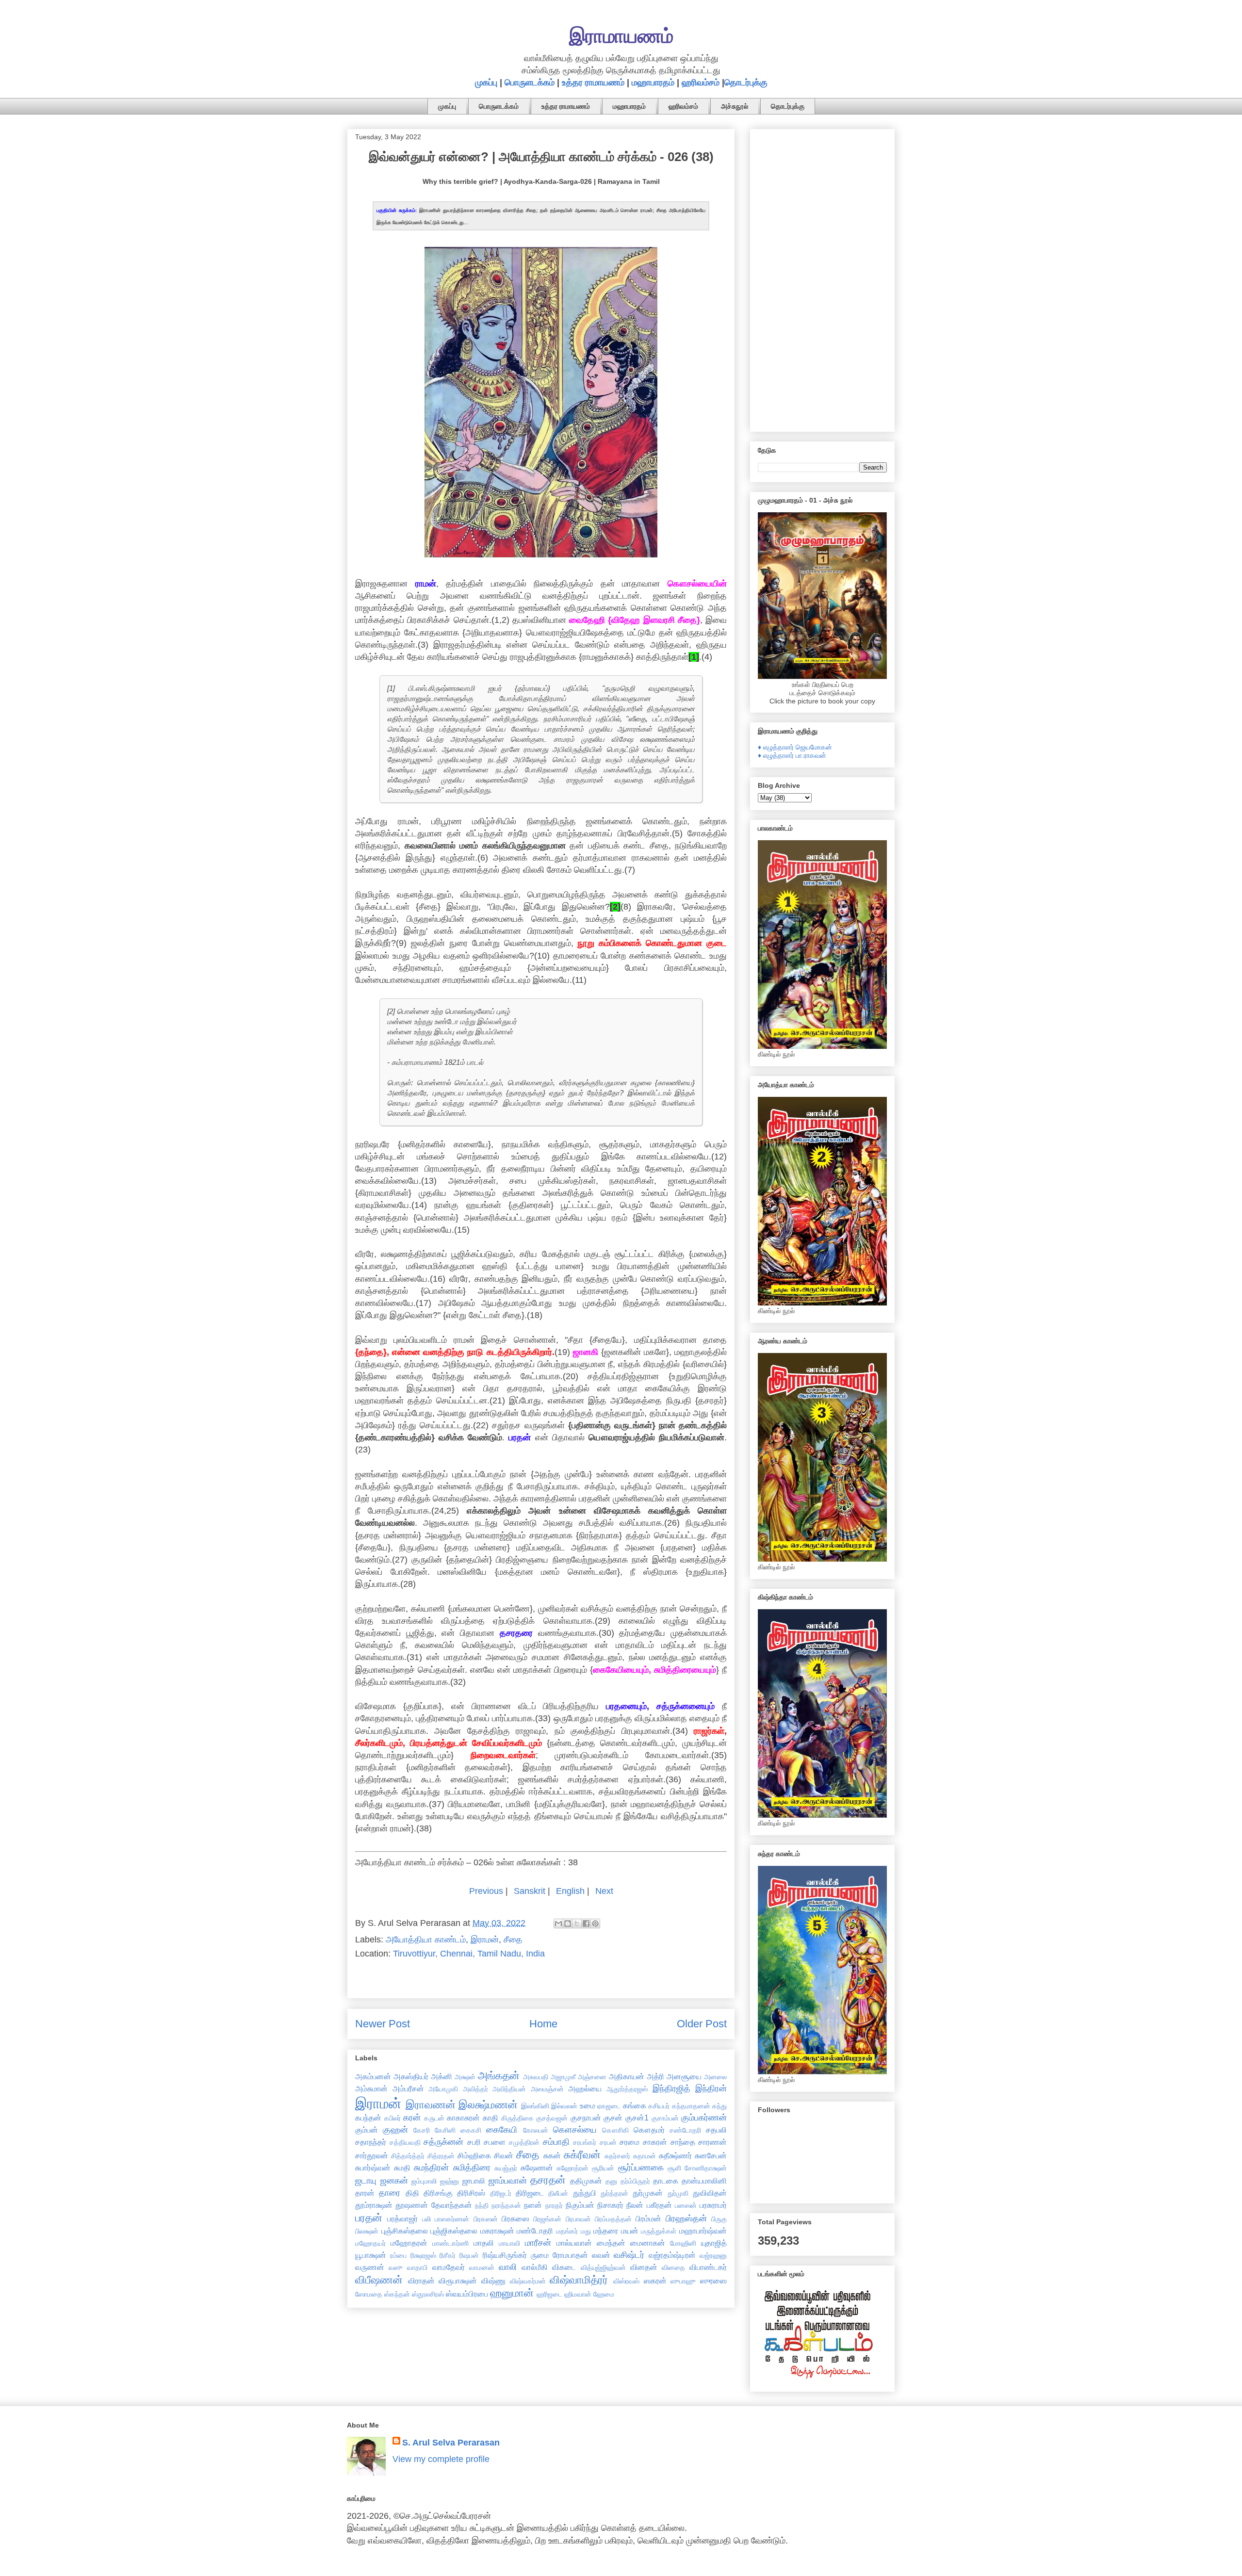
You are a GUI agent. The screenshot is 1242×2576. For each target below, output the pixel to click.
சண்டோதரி (685, 2130)
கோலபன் (536, 2130)
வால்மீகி (535, 2267)
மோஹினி (683, 2243)
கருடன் (434, 2118)
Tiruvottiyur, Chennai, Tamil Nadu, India (469, 1954)
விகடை (564, 2267)
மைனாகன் (648, 2243)
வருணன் (370, 2267)
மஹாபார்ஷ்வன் (703, 2231)
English (570, 1891)
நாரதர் (554, 2205)
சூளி (674, 2168)
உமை (588, 2105)
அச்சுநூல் (735, 106)
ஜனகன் (394, 2181)
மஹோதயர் (370, 2243)
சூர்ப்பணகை (641, 2168)
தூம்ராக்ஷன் (374, 2205)
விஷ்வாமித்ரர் (579, 2280)
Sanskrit (530, 1891)
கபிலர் (392, 2118)
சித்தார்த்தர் (408, 2156)
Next (604, 1891)
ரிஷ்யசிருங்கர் (505, 2255)
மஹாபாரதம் (653, 82)
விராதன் (421, 2281)
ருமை (540, 2255)
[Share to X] (577, 1924)
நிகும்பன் (580, 2205)
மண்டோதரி (535, 2231)
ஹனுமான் (512, 2293)
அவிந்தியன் (509, 2089)
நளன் (533, 2205)
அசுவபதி (536, 2077)
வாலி (508, 2267)
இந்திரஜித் (671, 2088)
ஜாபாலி (474, 2181)
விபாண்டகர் (708, 2267)
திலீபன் (558, 2193)
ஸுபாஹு (683, 2281)
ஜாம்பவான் (508, 2181)
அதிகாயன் (627, 2076)
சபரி (474, 2142)
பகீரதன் (659, 2205)
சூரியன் (603, 2168)
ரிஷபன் (469, 2255)
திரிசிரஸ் (471, 2193)
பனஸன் (686, 2205)
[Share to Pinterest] (595, 1924)
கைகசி (471, 2130)
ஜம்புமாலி (424, 2181)
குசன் (613, 2118)
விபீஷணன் (379, 2280)
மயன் (630, 2231)
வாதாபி (417, 2267)
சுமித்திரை (472, 2168)
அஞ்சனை (592, 2077)
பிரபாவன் (578, 2219)
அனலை (715, 2077)
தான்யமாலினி (704, 2181)
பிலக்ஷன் (367, 2231)
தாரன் (365, 2193)
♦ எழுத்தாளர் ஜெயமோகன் (795, 747)
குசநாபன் (586, 2118)
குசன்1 (637, 2118)
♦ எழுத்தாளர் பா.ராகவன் (792, 755)
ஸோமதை (369, 2294)
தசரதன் (548, 2180)
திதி (412, 2193)
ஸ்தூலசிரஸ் (428, 2294)
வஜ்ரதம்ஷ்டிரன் (672, 2255)
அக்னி (441, 2076)
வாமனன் (482, 2267)
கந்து (719, 2106)
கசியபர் (659, 2106)
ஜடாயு (366, 2181)
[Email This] (558, 1924)
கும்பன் (367, 2130)
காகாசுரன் (463, 2118)
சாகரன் (655, 2142)
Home (543, 2024)
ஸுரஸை (713, 2281)
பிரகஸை (515, 2218)
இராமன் (485, 1940)
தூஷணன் (412, 2205)
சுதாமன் (645, 2156)
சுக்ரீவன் (582, 2155)
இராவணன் (431, 2105)
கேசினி (445, 2130)
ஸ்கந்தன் (397, 2294)
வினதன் (644, 2267)
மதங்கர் (567, 2231)
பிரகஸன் (486, 2219)
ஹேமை (604, 2294)
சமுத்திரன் (524, 2142)
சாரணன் (712, 2142)
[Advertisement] (822, 278)
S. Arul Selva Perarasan (451, 2443)
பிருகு (719, 2219)
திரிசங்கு (438, 2193)
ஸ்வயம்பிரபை (467, 2294)
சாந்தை (683, 2142)
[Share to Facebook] (586, 1924)
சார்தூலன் (372, 2155)
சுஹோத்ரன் (572, 2168)
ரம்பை (398, 2255)
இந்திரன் (711, 2088)
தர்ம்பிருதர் (635, 2181)
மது (586, 2231)
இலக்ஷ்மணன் (488, 2105)
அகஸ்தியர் (411, 2076)
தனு (611, 2181)
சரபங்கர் (585, 2142)
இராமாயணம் (621, 36)
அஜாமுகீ (563, 2077)
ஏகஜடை (609, 2106)
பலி (426, 2219)
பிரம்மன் (648, 2218)
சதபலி (716, 2130)
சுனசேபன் (711, 2155)
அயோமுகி (443, 2089)
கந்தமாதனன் (691, 2106)
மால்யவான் (574, 2243)
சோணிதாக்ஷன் (706, 2168)
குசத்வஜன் (552, 2118)
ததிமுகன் (586, 2181)
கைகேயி (502, 2130)
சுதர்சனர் (617, 2156)
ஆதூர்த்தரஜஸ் (627, 2089)
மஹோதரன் (409, 2243)
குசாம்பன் (665, 2118)
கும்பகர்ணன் (704, 2118)
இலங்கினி (535, 2106)
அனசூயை (684, 2076)
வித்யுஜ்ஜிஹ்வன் (603, 2267)
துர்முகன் (648, 2193)
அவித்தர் (475, 2089)
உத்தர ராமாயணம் (593, 82)
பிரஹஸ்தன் (686, 2218)
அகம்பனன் (373, 2076)
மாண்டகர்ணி (450, 2243)
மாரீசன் (538, 2243)
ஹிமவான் (578, 2294)
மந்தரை (606, 2231)
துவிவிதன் (710, 2193)
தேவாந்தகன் (452, 2205)
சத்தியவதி (405, 2142)
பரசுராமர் (713, 2205)
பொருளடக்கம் (530, 82)
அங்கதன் (499, 2076)
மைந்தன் (611, 2243)
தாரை (390, 2193)
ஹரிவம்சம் (701, 82)
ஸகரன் (655, 2281)
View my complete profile (441, 2459)
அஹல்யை (585, 2088)
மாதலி (484, 2243)
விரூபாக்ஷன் (458, 2281)
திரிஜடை (530, 2193)
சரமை (629, 2142)
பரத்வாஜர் (402, 2218)
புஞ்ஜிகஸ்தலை (454, 2231)
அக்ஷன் (465, 2077)
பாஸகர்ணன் (452, 2219)
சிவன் (504, 2155)
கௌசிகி (615, 2130)
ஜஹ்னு (449, 2181)
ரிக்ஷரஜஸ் (423, 2255)
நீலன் (635, 2205)
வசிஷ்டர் (629, 2255)
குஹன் (395, 2130)
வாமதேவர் (449, 2267)
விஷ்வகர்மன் (528, 2281)
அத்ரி (655, 2076)
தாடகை (666, 2181)
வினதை (673, 2267)
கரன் (412, 2118)
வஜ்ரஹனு (713, 2255)
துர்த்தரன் (614, 2193)
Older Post (702, 2024)
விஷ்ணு (493, 2281)
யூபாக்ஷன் (371, 2255)
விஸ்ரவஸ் (626, 2281)
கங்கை (635, 2105)
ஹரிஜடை (549, 2294)
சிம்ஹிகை (474, 2155)
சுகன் (552, 2155)
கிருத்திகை (517, 2118)
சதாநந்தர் (371, 2142)
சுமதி (402, 2168)
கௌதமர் (649, 2130)
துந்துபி (585, 2193)
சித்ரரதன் (441, 2156)
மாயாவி (509, 2243)
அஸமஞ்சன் (547, 2089)
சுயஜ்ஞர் (506, 2168)
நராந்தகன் (506, 2205)
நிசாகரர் (610, 2205)
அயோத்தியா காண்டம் (426, 1940)
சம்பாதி (556, 2142)
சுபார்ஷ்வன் (373, 2168)
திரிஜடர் (501, 2193)
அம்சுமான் (371, 2088)
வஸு (396, 2267)
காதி (490, 2118)
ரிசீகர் (448, 2255)
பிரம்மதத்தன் (613, 2219)
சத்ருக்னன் (443, 2142)
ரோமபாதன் (570, 2255)
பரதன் (369, 2218)
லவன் (601, 2255)
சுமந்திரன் (431, 2168)
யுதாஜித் (714, 2243)
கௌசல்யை (575, 2130)
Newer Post (383, 2024)
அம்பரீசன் (408, 2088)
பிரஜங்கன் (547, 2219)
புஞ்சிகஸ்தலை (405, 2231)
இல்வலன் (564, 2106)
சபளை (495, 2142)
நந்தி (482, 2205)
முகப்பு (486, 82)
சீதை (513, 1940)
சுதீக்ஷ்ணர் (675, 2155)
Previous (486, 1891)
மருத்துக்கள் (659, 2231)
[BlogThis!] (568, 1924)
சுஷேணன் (537, 2168)
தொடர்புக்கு (746, 82)
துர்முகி (678, 2193)
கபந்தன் (368, 2118)
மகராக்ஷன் (497, 2231)
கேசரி (422, 2130)
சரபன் (608, 2142)
